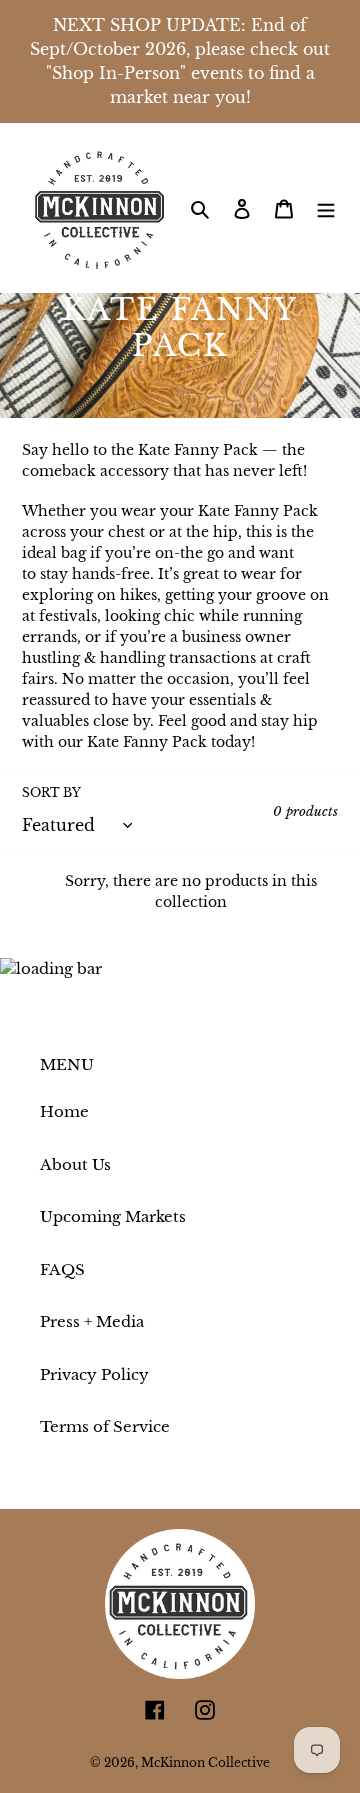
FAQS (62, 1269)
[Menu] (326, 208)
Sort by (51, 792)
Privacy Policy (94, 1374)
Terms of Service (105, 1426)
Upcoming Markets (113, 1216)
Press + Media (92, 1321)
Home (64, 1111)
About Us (75, 1164)
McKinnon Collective (205, 1762)
